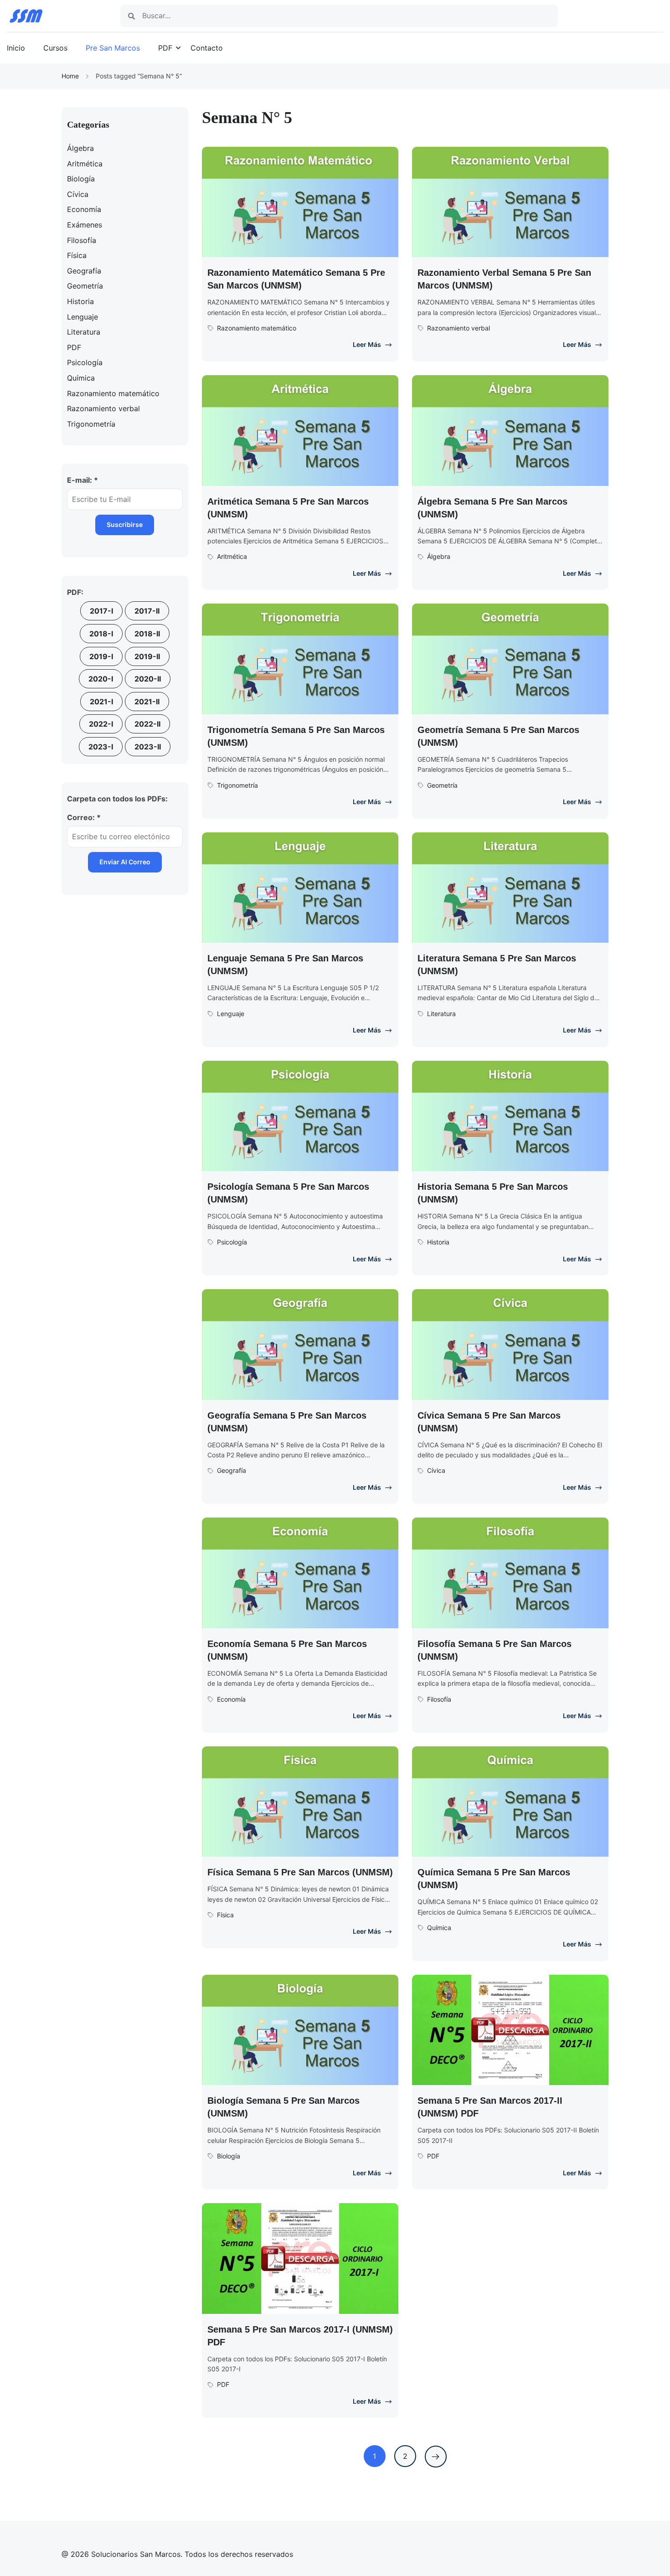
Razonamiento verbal (459, 328)
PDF (165, 48)
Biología (229, 2156)
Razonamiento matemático (257, 328)
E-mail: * (82, 480)
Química (439, 1928)
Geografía (232, 1470)
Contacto (207, 48)
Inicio (16, 48)
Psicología (232, 1242)
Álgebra (439, 556)
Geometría (442, 785)
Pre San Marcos (113, 48)
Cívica (436, 1470)
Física (225, 1915)
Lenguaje (231, 1014)
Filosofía (439, 1699)
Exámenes (85, 225)
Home (70, 76)
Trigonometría (237, 785)
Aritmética (232, 556)
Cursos (55, 48)
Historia (438, 1242)
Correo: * (84, 817)
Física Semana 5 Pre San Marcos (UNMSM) (300, 1872)
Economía (231, 1699)
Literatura (441, 1014)
